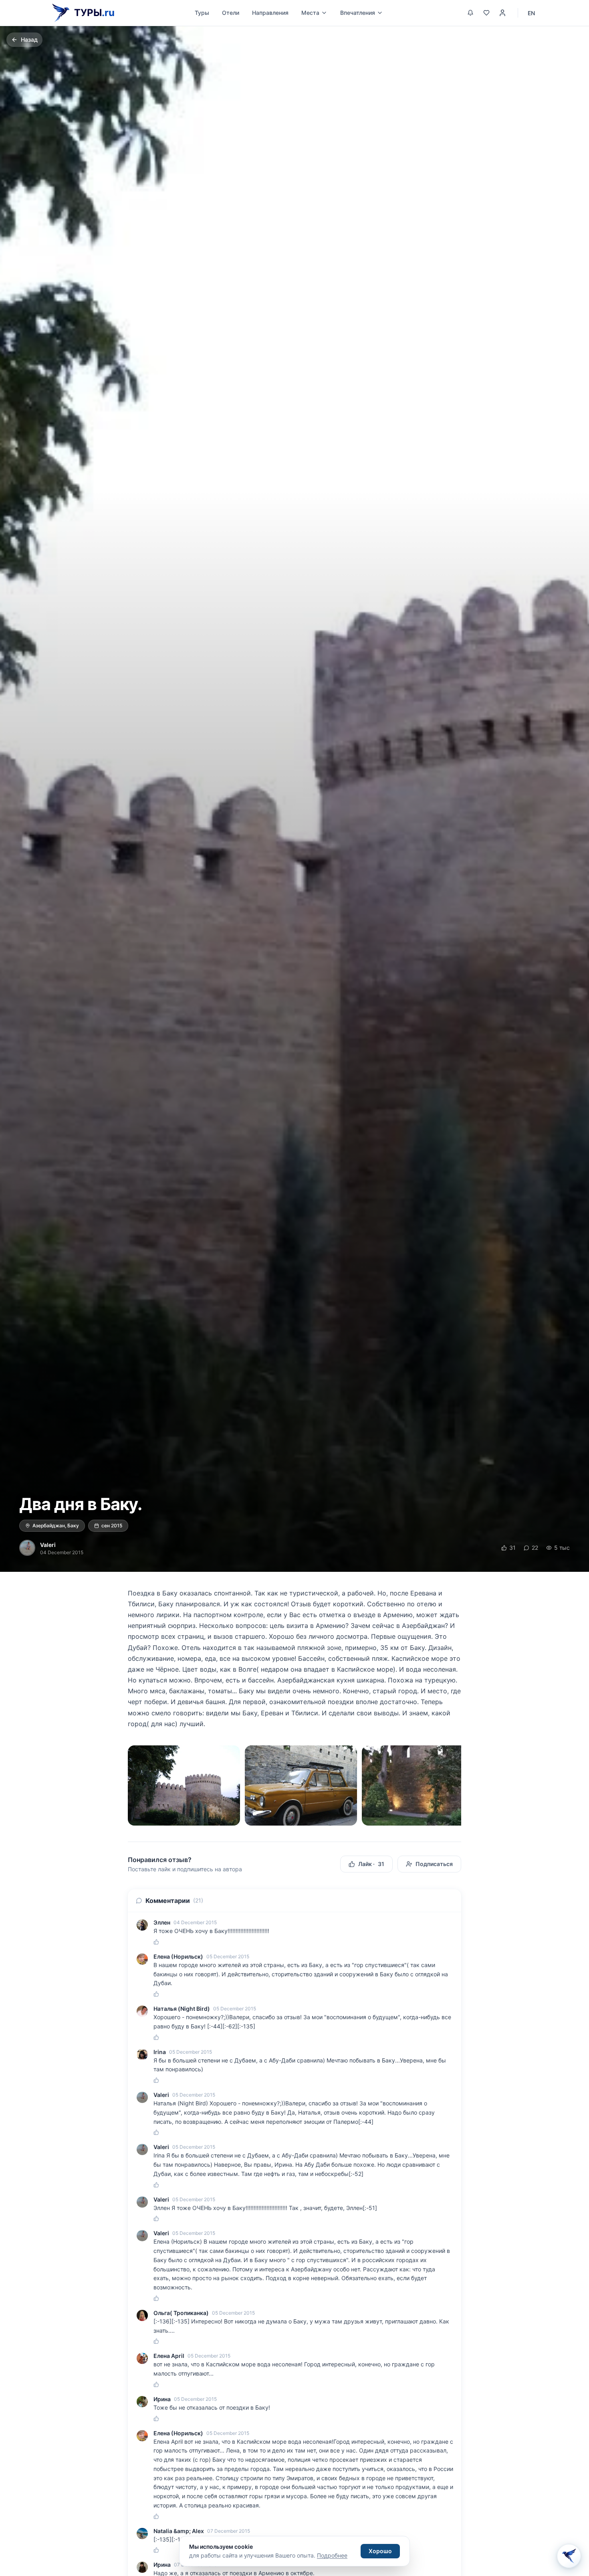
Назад (29, 39)
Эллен (162, 1922)
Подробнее (332, 2555)
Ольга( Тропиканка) (181, 2313)
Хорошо (380, 2551)
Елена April (169, 2356)
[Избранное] (486, 13)
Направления (270, 13)
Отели (231, 13)
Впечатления (358, 13)
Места (310, 13)
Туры (202, 13)
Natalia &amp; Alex (179, 2531)
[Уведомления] (470, 13)
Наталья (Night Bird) (182, 2009)
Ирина (162, 2399)
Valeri (48, 1545)
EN (531, 13)
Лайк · (371, 1864)
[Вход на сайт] (502, 13)
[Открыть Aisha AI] (569, 2555)
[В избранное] (555, 40)
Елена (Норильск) (178, 1956)
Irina (160, 2052)
